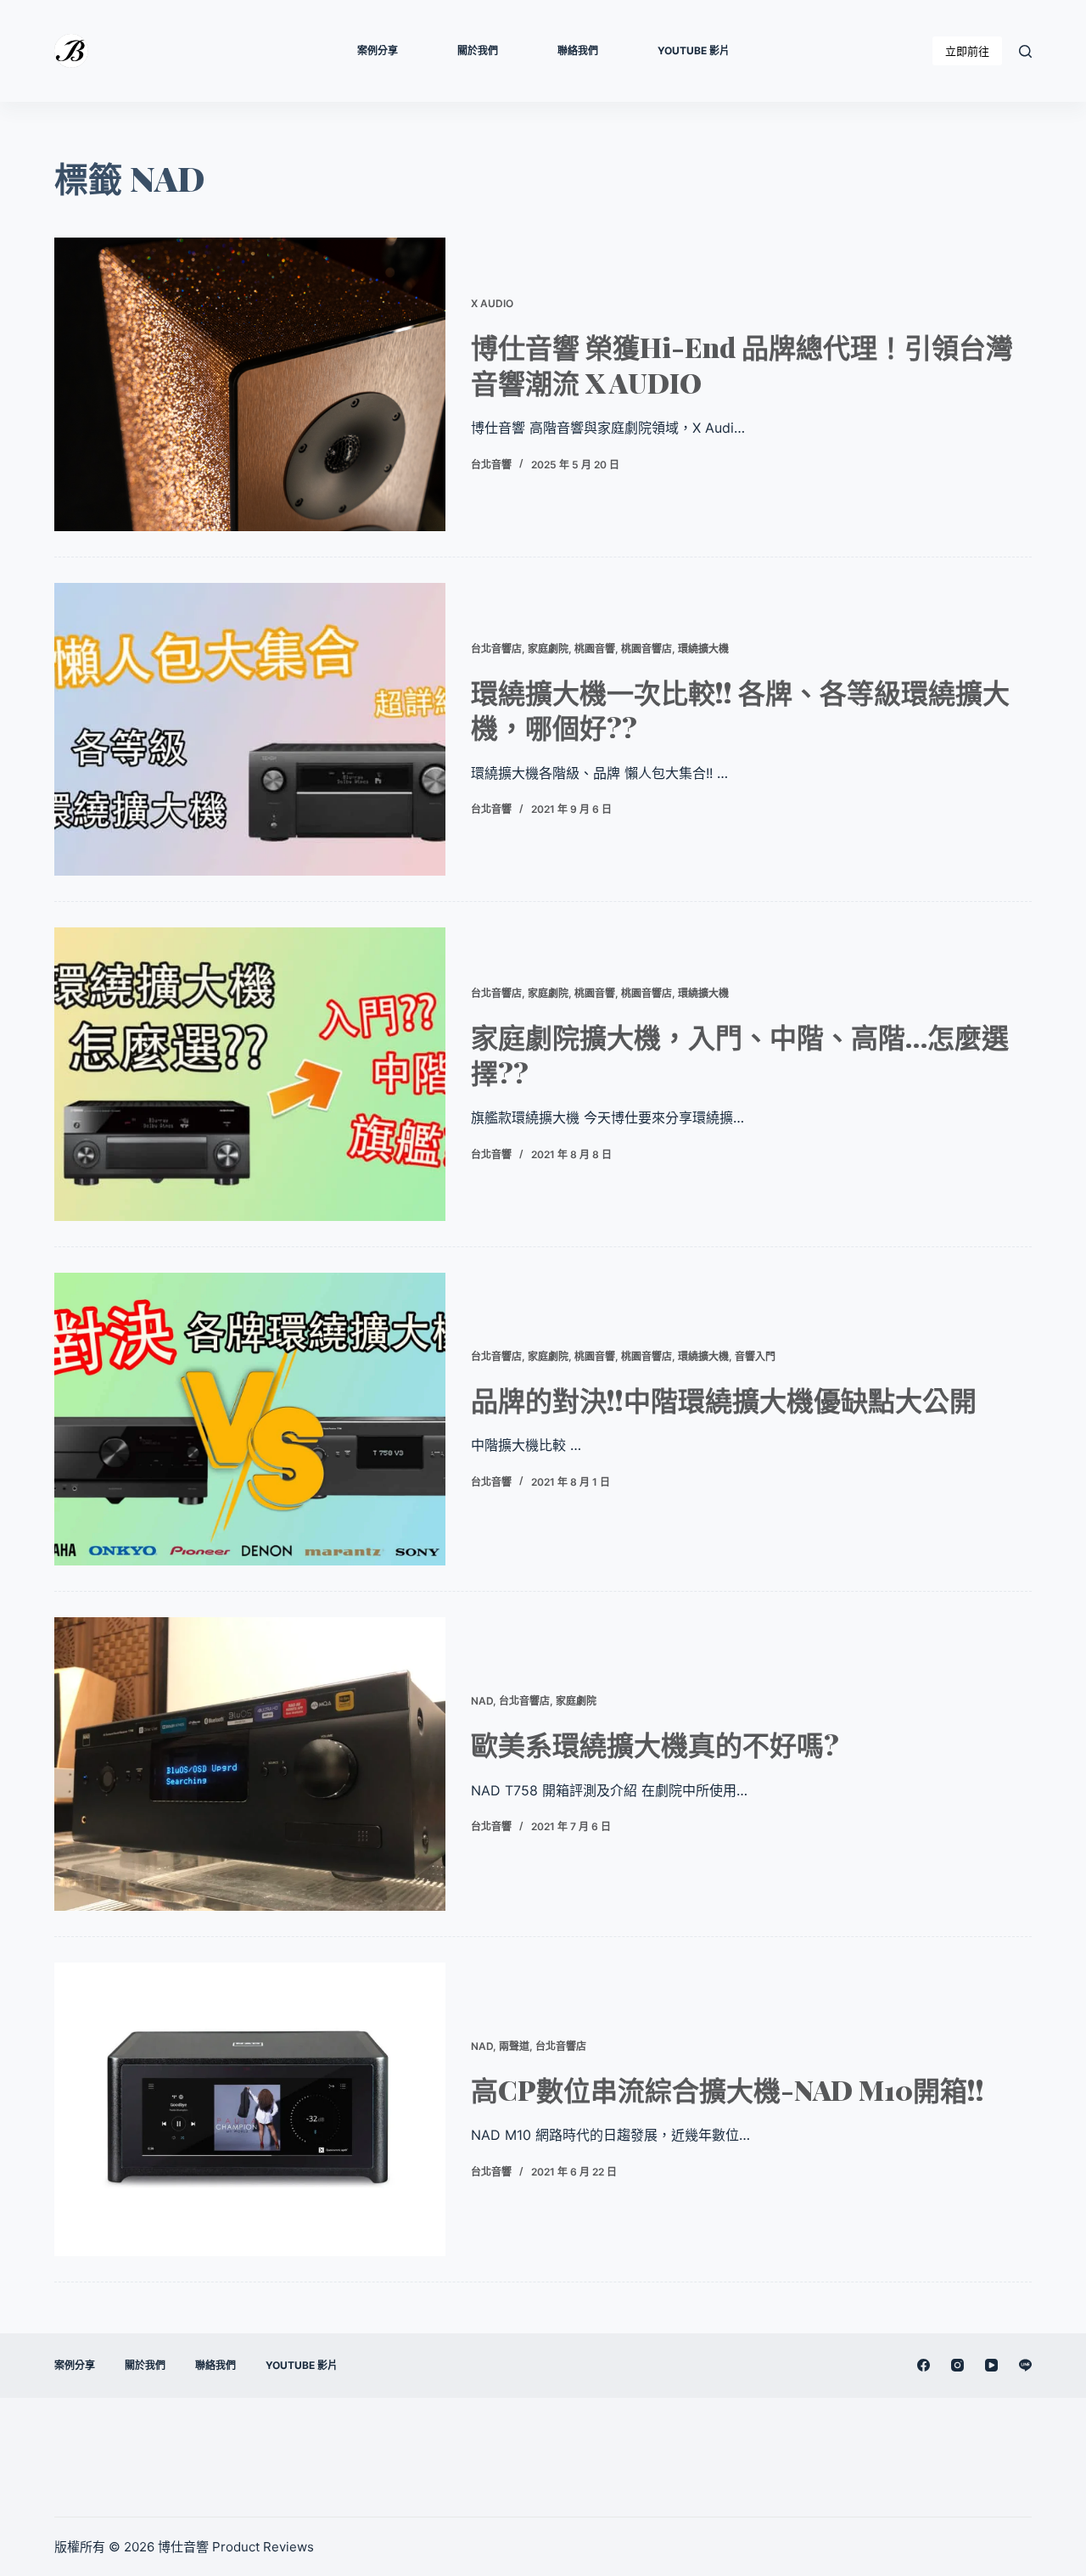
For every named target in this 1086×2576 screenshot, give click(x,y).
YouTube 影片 (694, 50)
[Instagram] (957, 2365)
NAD (482, 1701)
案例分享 (378, 50)
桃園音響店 (647, 649)
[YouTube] (991, 2365)
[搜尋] (1025, 51)
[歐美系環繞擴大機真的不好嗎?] (250, 1764)
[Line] (1025, 2365)
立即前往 (967, 51)
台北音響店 (496, 649)
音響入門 (755, 1356)
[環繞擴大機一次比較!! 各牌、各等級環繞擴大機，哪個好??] (250, 730)
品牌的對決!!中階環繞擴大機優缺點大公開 (724, 1400)
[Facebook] (924, 2365)
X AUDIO (492, 303)
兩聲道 (514, 2046)
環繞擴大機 (703, 649)
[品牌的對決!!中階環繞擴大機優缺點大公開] (250, 1420)
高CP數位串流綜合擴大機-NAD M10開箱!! (728, 2089)
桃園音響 (595, 649)
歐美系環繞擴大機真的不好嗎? (655, 1744)
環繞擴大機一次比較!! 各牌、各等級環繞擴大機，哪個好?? (740, 710)
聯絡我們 (578, 50)
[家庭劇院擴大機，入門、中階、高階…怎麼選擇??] (250, 1074)
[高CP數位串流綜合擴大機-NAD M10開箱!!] (250, 2109)
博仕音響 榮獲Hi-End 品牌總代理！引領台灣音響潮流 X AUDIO (742, 364)
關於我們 (478, 50)
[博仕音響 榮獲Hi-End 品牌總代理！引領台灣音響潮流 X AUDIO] (250, 384)
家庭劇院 (548, 649)
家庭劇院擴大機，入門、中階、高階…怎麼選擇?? (740, 1054)
